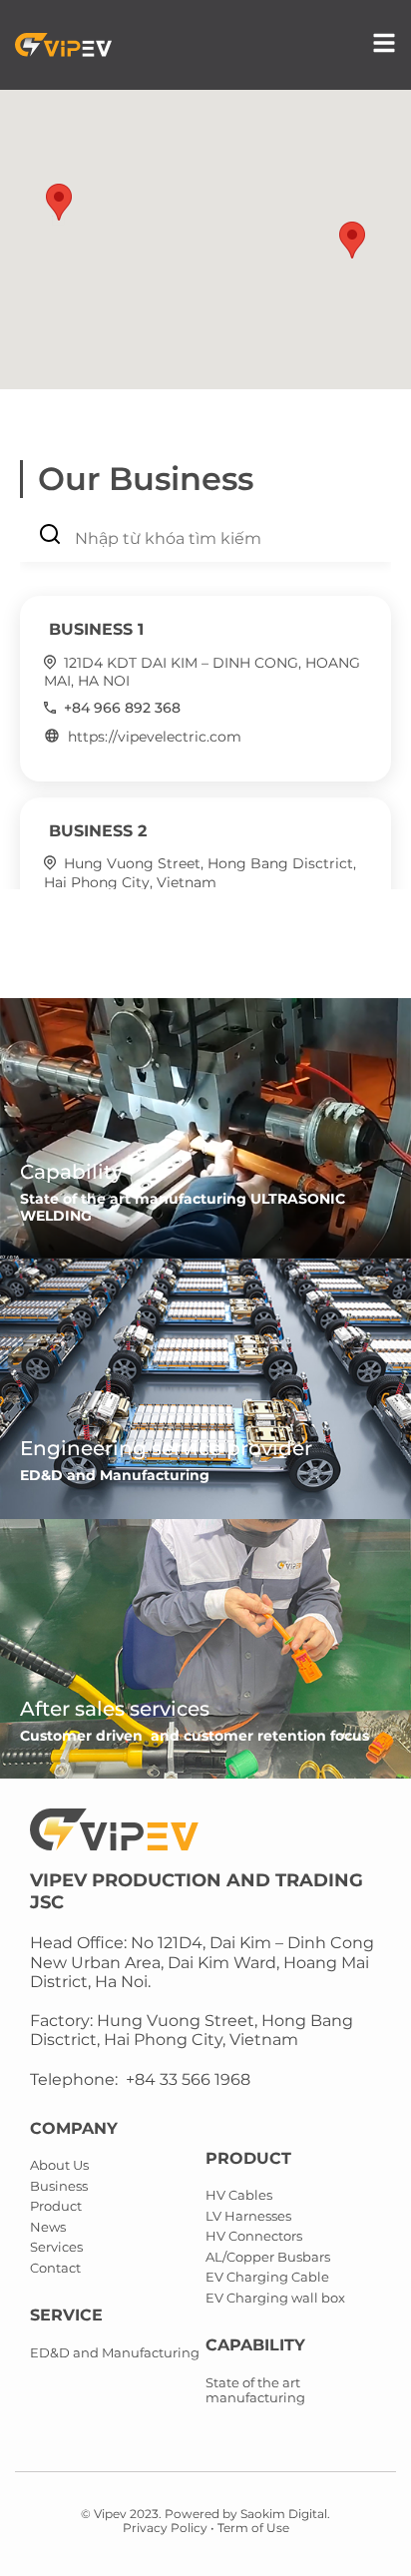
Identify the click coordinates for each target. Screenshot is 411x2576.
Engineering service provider (166, 1448)
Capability (71, 1172)
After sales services (115, 1709)
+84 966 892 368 (122, 708)
